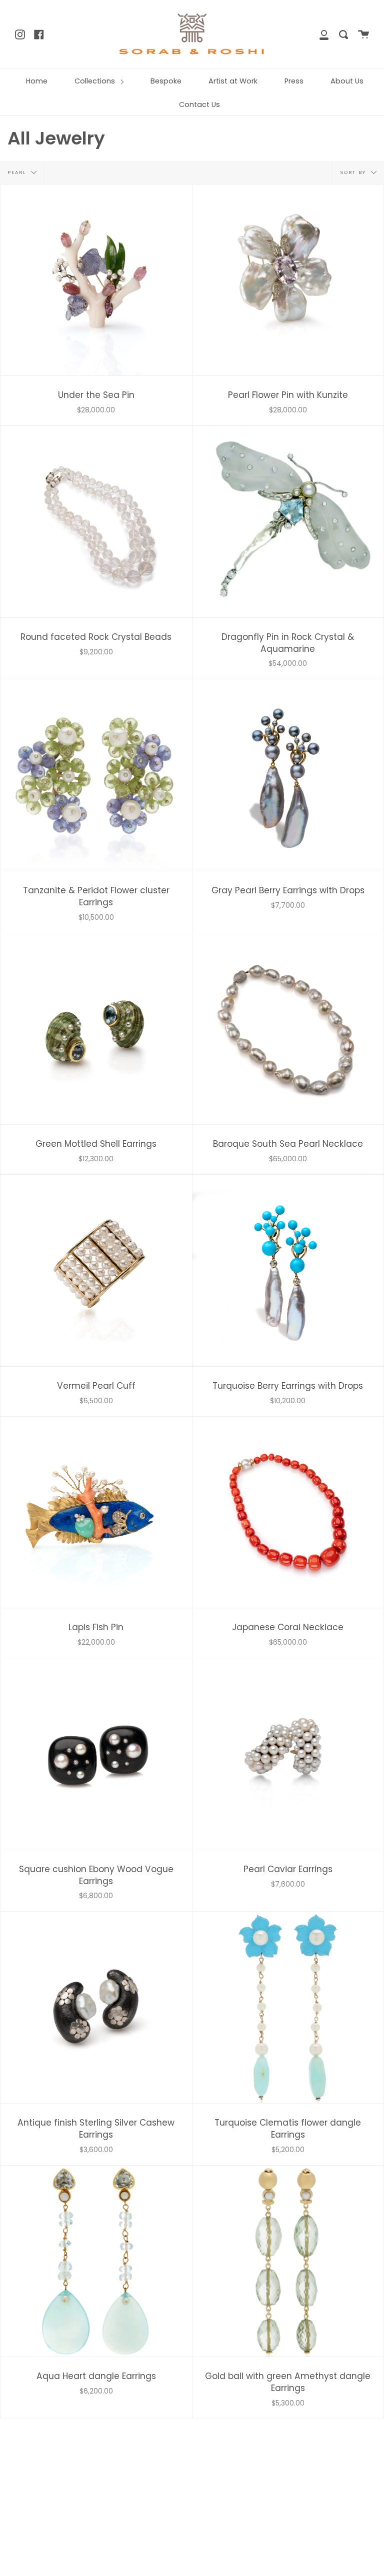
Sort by (354, 172)
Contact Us (199, 104)
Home (37, 81)
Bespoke (166, 81)
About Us (347, 81)
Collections (96, 81)
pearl (18, 172)
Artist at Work (233, 81)
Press (294, 81)
